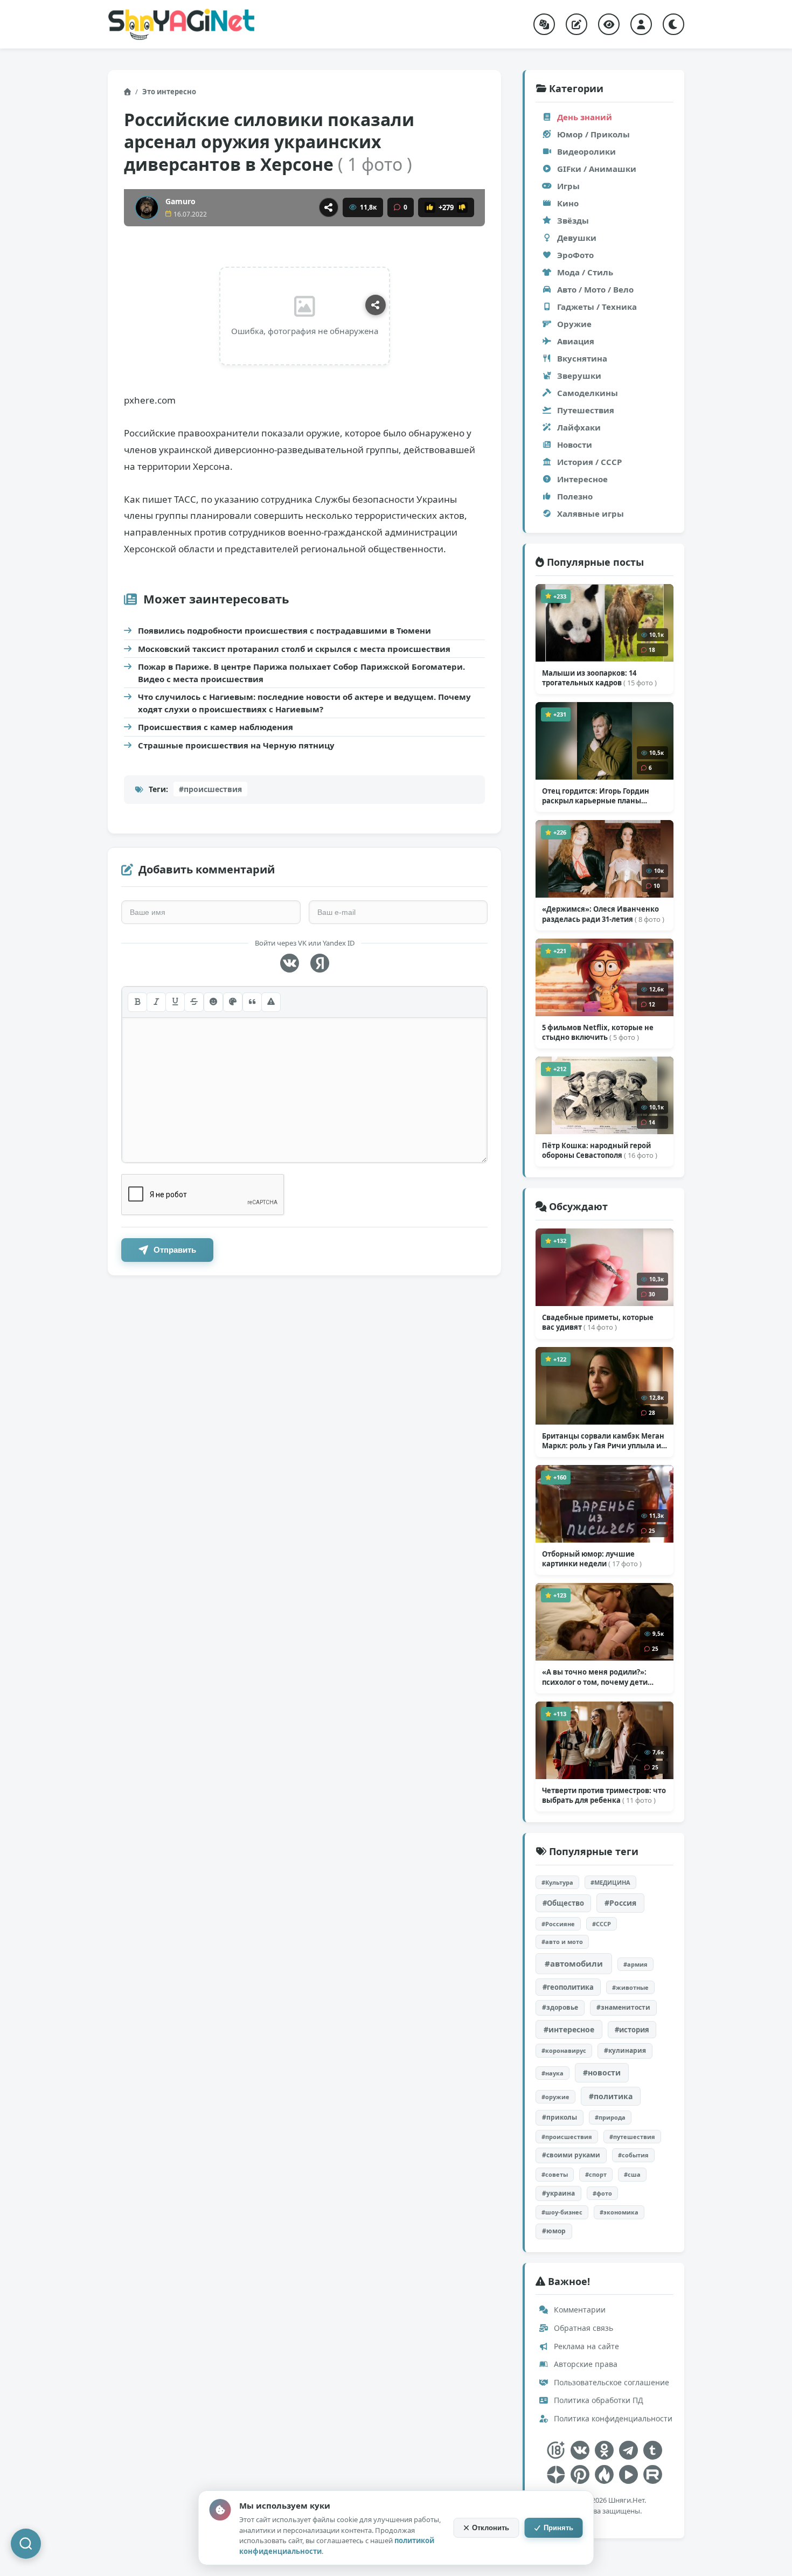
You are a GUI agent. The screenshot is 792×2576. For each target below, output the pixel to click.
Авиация (576, 341)
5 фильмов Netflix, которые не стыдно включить (598, 1032)
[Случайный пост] (544, 24)
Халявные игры (590, 513)
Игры (568, 186)
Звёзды (573, 220)
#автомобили (574, 1963)
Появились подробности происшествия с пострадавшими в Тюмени (284, 630)
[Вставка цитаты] (252, 1002)
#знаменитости (623, 2007)
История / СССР (589, 462)
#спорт (596, 2174)
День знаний (585, 117)
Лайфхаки (579, 427)
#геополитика (568, 1987)
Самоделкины (588, 393)
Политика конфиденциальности (612, 2418)
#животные (630, 1987)
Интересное (582, 479)
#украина (558, 2193)
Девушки (577, 238)
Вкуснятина (582, 358)
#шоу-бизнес (562, 2212)
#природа (610, 2117)
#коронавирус (564, 2050)
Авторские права (585, 2364)
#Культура (557, 1882)
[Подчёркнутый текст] (175, 1002)
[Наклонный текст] (156, 1002)
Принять (558, 2528)
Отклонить (491, 2528)
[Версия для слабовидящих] (609, 24)
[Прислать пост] (576, 24)
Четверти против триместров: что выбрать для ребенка (604, 1795)
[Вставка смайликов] (213, 1002)
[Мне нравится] (430, 207)
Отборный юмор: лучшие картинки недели (592, 1559)
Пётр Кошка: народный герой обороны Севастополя (600, 1150)
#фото (602, 2193)
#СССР (602, 1924)
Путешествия (586, 410)
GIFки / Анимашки (597, 169)
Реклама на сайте (585, 2346)
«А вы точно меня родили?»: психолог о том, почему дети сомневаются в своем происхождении (595, 1677)
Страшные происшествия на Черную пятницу (236, 745)
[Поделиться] (329, 207)
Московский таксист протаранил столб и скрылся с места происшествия (294, 649)
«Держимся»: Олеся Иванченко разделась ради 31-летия (603, 914)
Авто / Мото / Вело (595, 289)
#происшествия (210, 789)
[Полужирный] (137, 1002)
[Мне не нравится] (462, 207)
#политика (611, 2096)
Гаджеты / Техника (597, 307)
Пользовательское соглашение (610, 2382)
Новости (575, 445)
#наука (553, 2073)
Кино (568, 203)
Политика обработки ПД (598, 2400)
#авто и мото (562, 1942)
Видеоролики (586, 151)
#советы (555, 2174)
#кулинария (625, 2050)
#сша (632, 2174)
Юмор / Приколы (593, 134)
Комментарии (579, 2310)
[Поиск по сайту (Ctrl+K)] (26, 2544)
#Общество (563, 1903)
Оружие (574, 324)
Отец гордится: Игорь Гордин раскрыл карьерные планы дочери (596, 796)
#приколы (560, 2117)
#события (633, 2155)
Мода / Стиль (585, 272)
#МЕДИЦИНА (610, 1882)
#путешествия (632, 2137)
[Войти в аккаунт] (641, 24)
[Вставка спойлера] (271, 1002)
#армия (635, 1964)
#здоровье (560, 2007)
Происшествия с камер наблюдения (216, 727)
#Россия (620, 1903)
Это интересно (169, 92)
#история (632, 2030)
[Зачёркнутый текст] (194, 1002)
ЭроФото (575, 255)
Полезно (575, 496)
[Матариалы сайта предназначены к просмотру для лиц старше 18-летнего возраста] (556, 2450)
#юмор (554, 2231)
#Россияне (558, 1924)
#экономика (619, 2212)
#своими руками (571, 2155)
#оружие (555, 2097)
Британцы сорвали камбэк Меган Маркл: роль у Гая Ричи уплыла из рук (603, 1441)
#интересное (569, 2029)
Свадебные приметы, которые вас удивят (598, 1322)
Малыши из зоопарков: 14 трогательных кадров (599, 678)
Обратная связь (582, 2328)
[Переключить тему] (673, 24)
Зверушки (579, 376)
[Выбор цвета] (233, 1002)
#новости (602, 2072)
